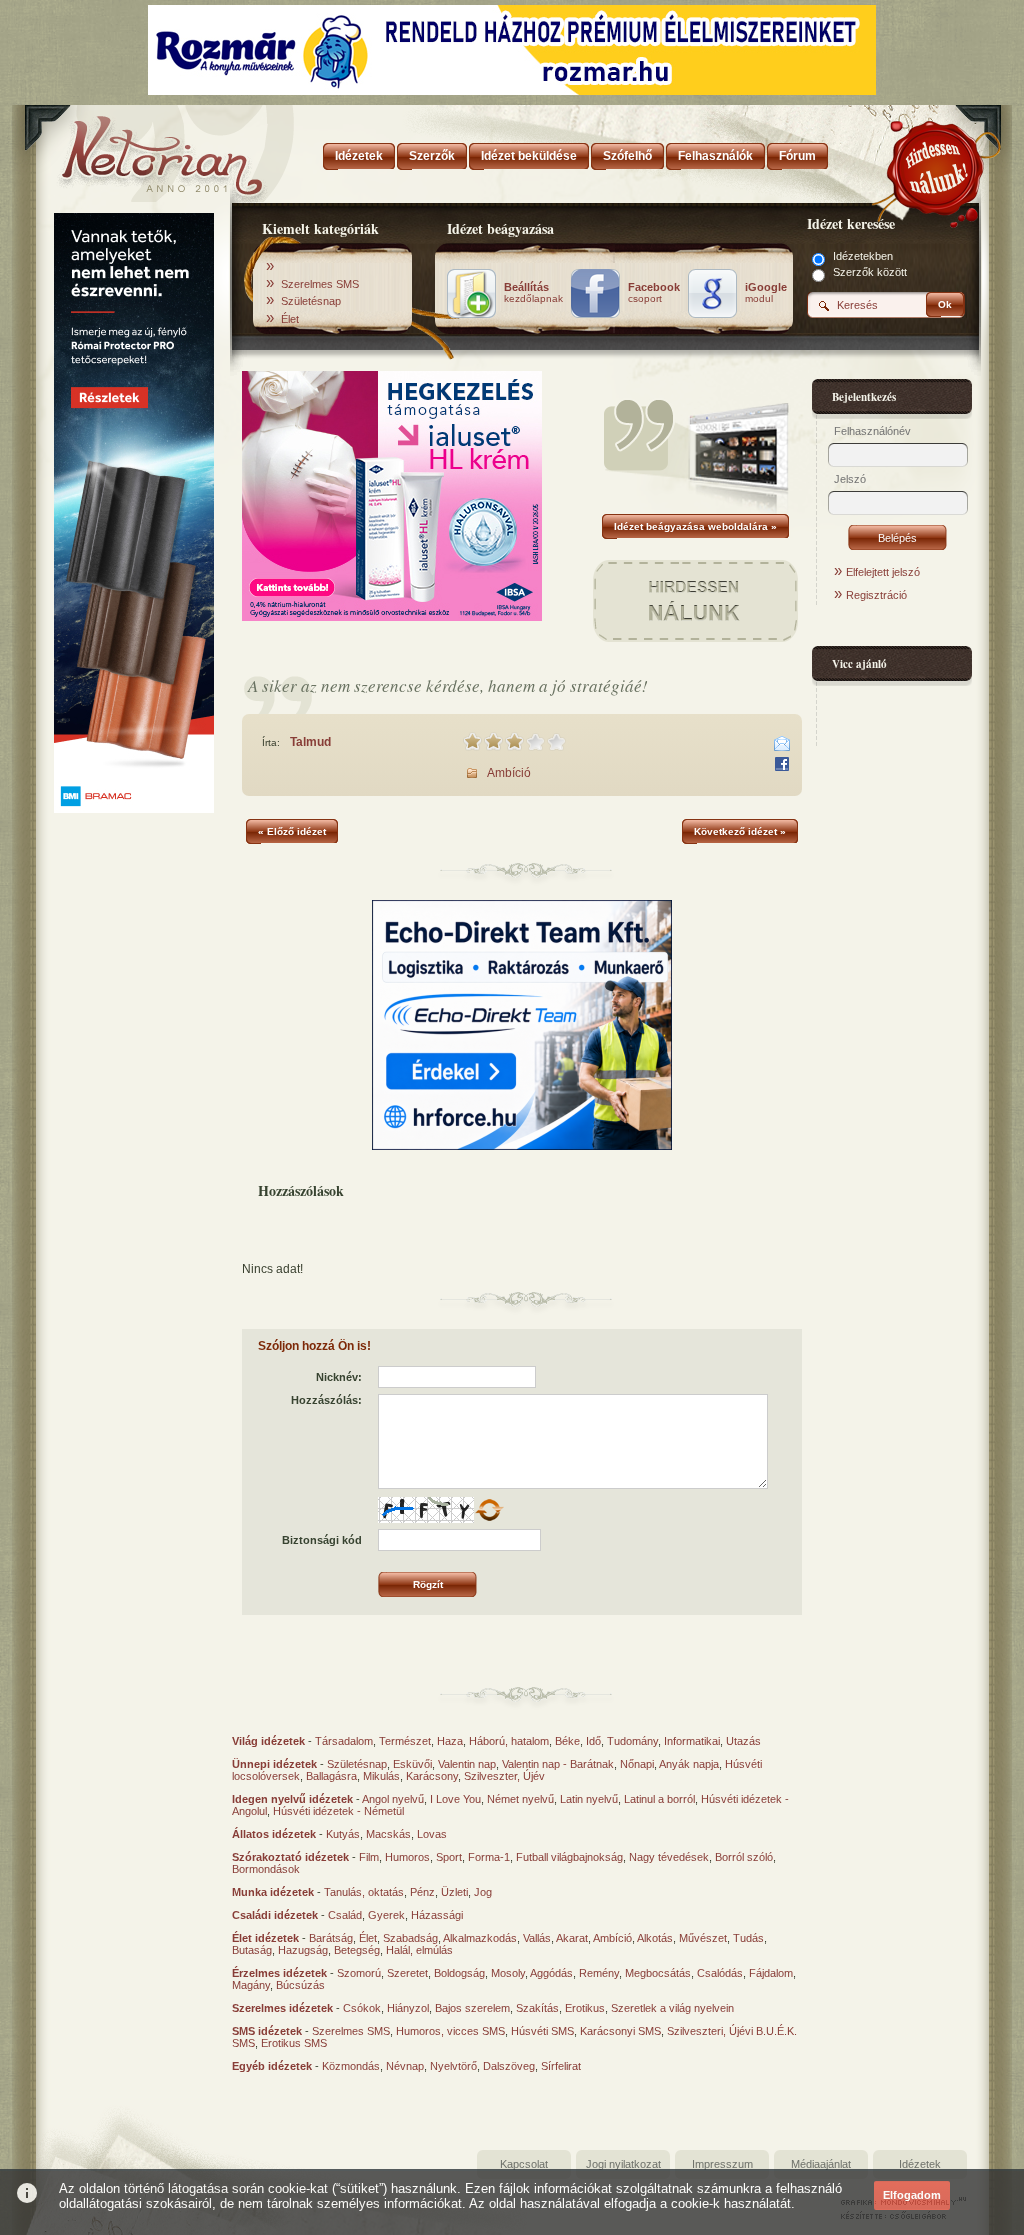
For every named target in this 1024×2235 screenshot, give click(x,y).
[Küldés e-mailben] (782, 744)
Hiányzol (408, 2008)
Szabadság (410, 1938)
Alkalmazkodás (480, 1938)
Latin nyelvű (589, 1799)
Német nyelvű (520, 1799)
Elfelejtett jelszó (883, 572)
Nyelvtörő (453, 2066)
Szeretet (407, 1973)
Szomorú (359, 1973)
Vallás (537, 1938)
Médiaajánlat (821, 2164)
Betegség (357, 1950)
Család (345, 1915)
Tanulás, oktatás (364, 1892)
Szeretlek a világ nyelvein (672, 2008)
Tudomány (632, 1741)
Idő (593, 1741)
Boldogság (459, 1973)
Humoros (407, 1857)
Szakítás (537, 2008)
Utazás (743, 1741)
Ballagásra (331, 1776)
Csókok (362, 2008)
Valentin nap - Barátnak (558, 1764)
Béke (567, 1741)
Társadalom (344, 1741)
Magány (251, 1985)
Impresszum (722, 2164)
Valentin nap (467, 1764)
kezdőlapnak (533, 293)
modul (766, 293)
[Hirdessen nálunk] (937, 165)
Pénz (422, 1892)
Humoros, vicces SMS (450, 2031)
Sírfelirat (561, 2066)
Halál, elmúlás (419, 1950)
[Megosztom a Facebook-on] (782, 764)
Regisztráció (876, 595)
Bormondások (266, 1869)
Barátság (331, 1938)
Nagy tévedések (669, 1857)
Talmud (310, 742)
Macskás (388, 1834)
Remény (599, 1973)
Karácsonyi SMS (620, 2031)
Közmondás (351, 2066)
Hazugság (303, 1950)
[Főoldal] (132, 150)
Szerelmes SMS (320, 284)
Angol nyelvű (393, 1799)
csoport (654, 293)
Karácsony (432, 1776)
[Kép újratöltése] (489, 1510)
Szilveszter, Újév (504, 1776)
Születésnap (311, 301)
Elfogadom (912, 2195)
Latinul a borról (659, 1799)
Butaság (252, 1950)
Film (369, 1857)
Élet (290, 319)
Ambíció (509, 773)
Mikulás (381, 1776)
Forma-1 (489, 1857)
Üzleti (454, 1892)
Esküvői (412, 1764)
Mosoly (508, 1973)
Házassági (437, 1915)
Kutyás (343, 1834)
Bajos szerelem (472, 2008)
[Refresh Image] (489, 1519)
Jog (483, 1892)
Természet (405, 1741)
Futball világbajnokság (569, 1857)
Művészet (703, 1938)
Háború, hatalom (509, 1741)
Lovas (432, 1834)
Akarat (572, 1938)
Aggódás (551, 1973)
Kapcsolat (524, 2164)
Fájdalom (771, 1973)
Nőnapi (637, 1764)
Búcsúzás (300, 1985)
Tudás (748, 1938)
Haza (450, 1741)
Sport (449, 1857)
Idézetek (920, 2164)
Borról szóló (744, 1857)
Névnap (405, 2066)
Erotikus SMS (294, 2043)
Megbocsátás (658, 1973)
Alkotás (655, 1938)
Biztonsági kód (322, 1540)
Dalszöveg (509, 2066)
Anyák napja (689, 1764)
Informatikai (692, 1741)
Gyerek (386, 1915)
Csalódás (720, 1973)
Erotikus (585, 2008)
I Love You (455, 1799)
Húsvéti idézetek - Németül (338, 1811)
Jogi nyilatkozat (623, 2164)
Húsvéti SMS (542, 2031)
